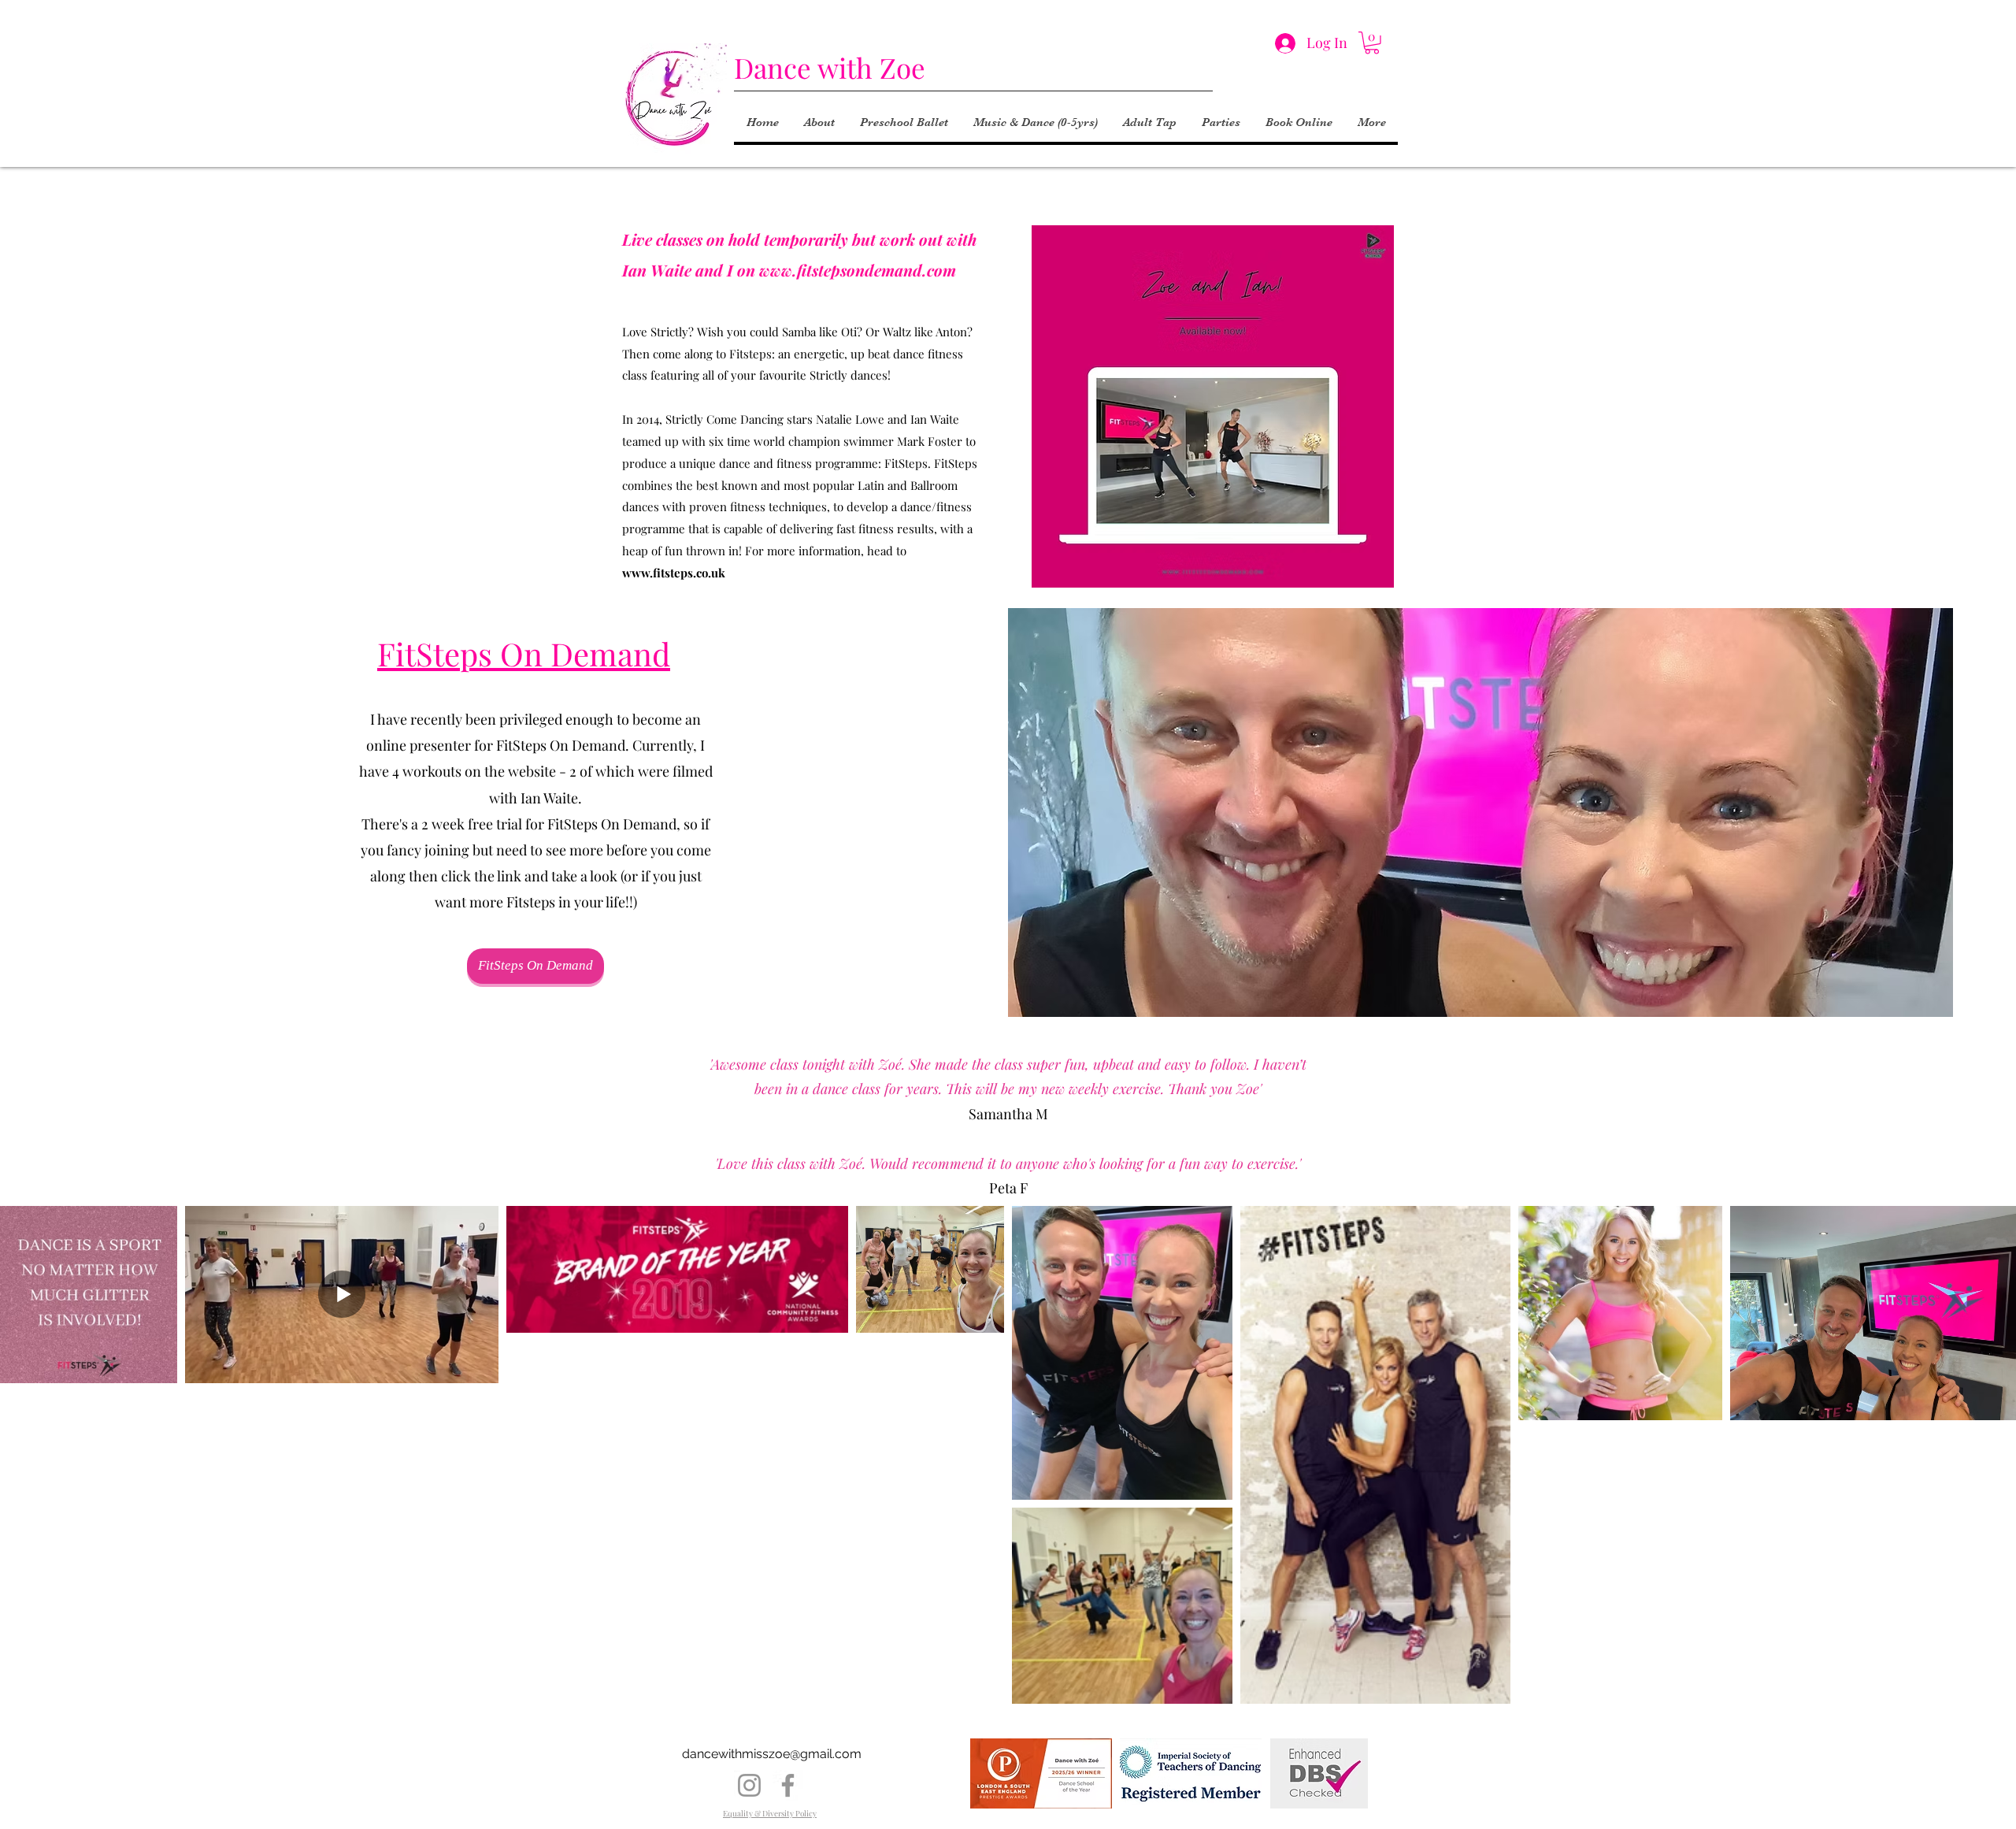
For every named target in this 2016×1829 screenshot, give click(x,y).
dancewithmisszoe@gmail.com (772, 1754)
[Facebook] (788, 1785)
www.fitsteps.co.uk (674, 573)
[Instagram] (749, 1785)
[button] (1372, 43)
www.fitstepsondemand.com (858, 270)
